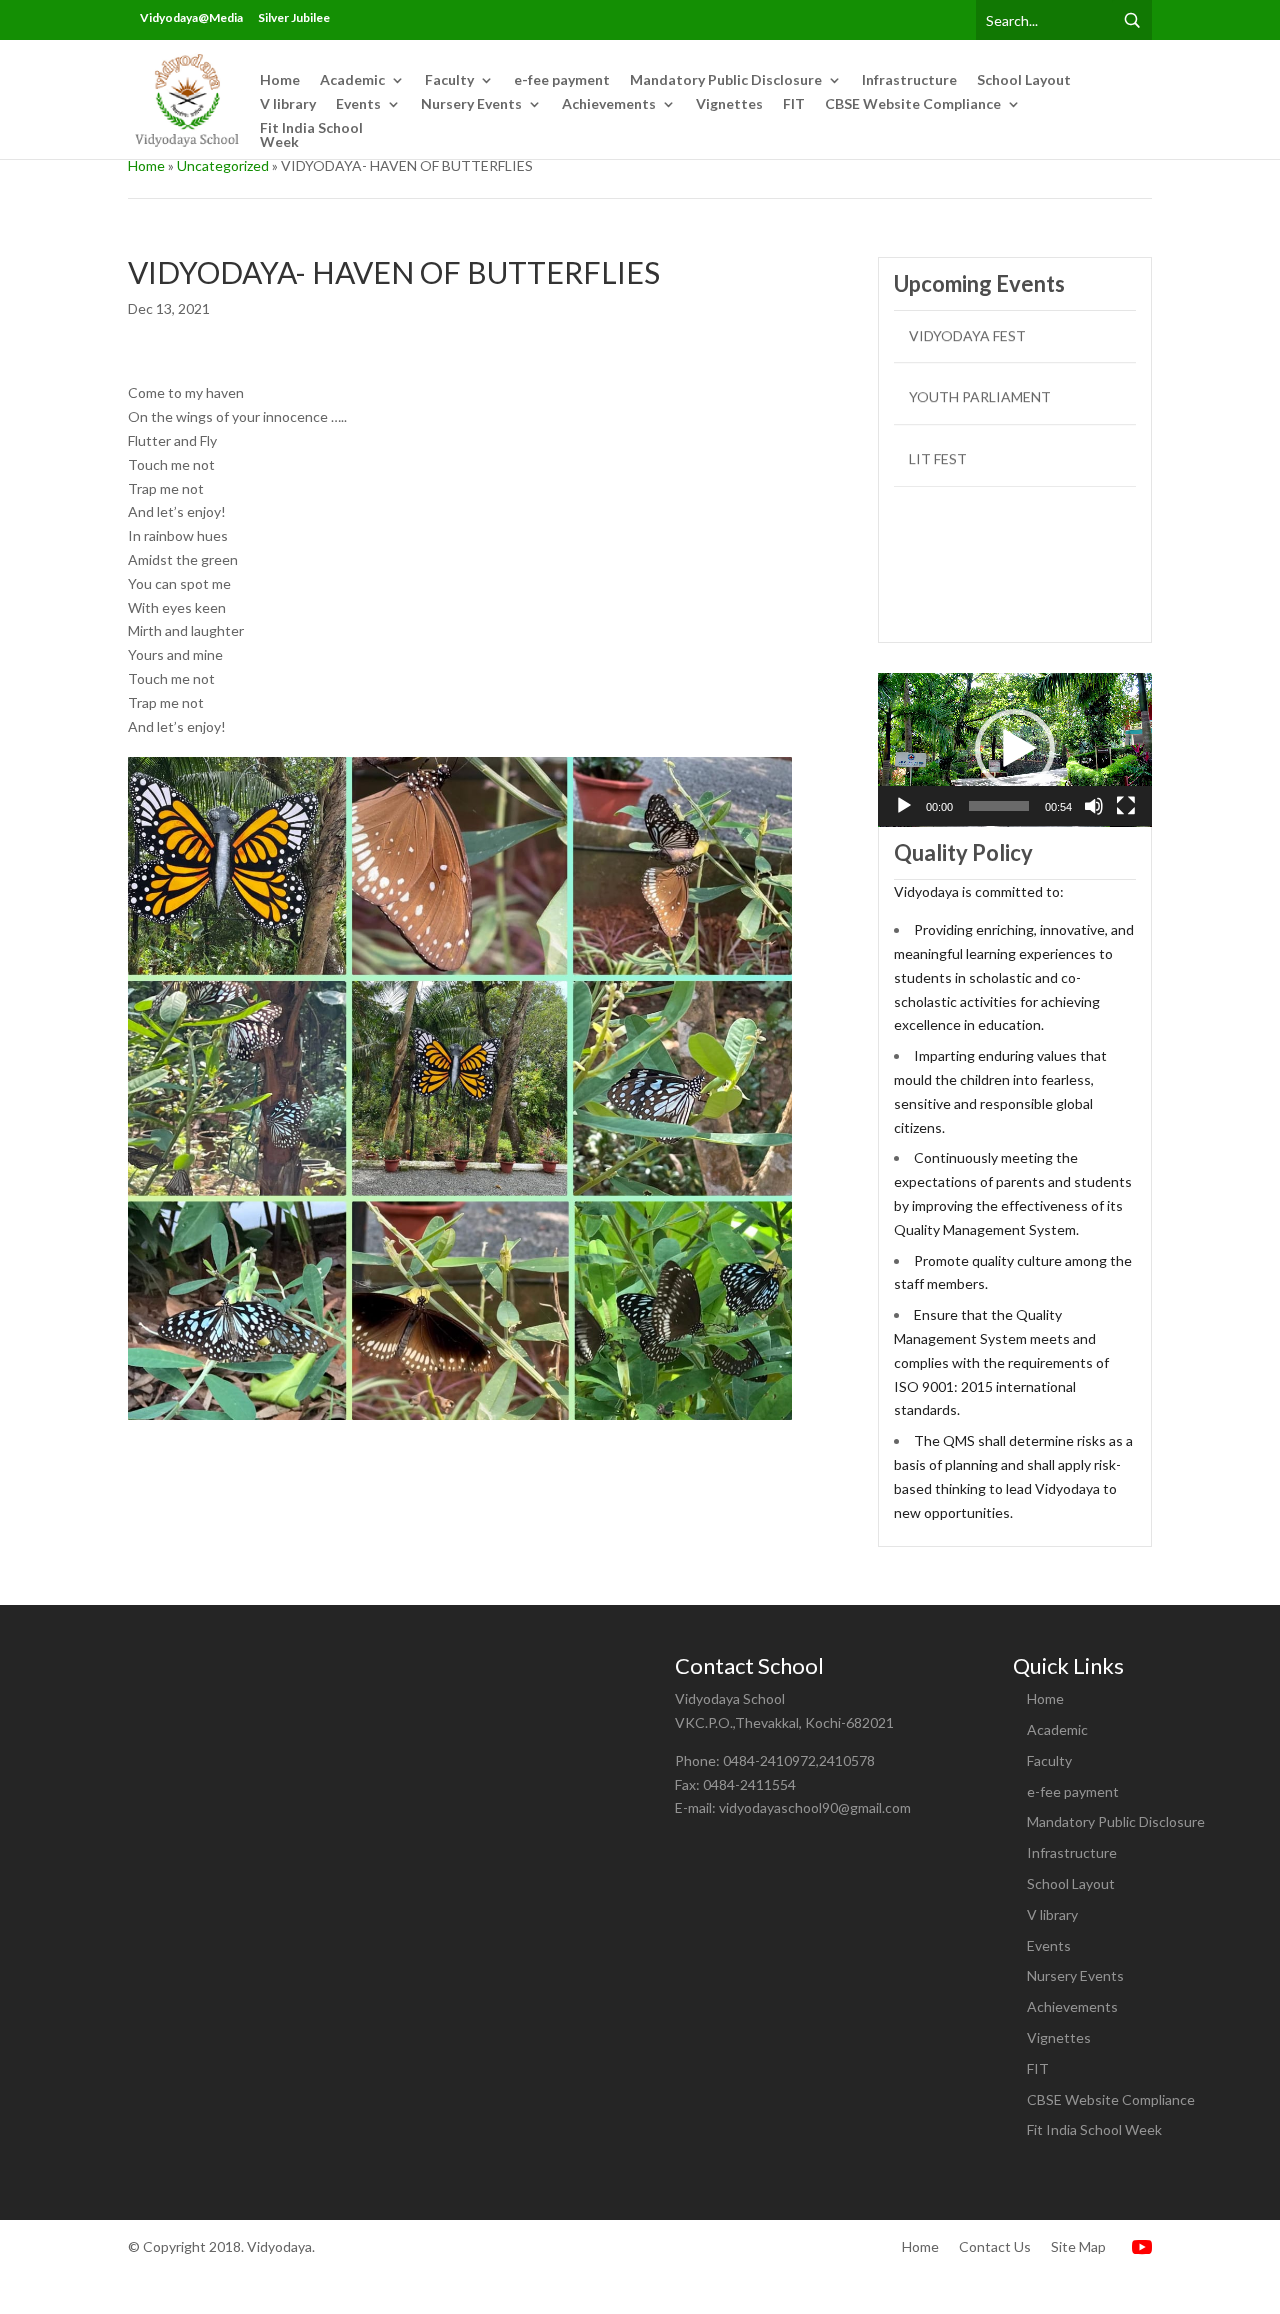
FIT (794, 104)
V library (288, 104)
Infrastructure (909, 80)
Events (358, 104)
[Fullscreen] (1126, 806)
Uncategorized (223, 165)
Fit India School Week (311, 135)
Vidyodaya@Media (191, 18)
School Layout (1024, 80)
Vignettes (729, 104)
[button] (1015, 749)
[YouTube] (1139, 2246)
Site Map (1078, 2246)
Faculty (449, 80)
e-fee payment (562, 80)
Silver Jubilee (294, 18)
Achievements (609, 104)
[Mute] (1094, 806)
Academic (352, 80)
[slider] (999, 806)
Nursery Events (471, 104)
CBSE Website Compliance (913, 104)
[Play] (904, 806)
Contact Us (995, 2246)
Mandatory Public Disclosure (726, 80)
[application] (1015, 750)
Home (280, 80)
